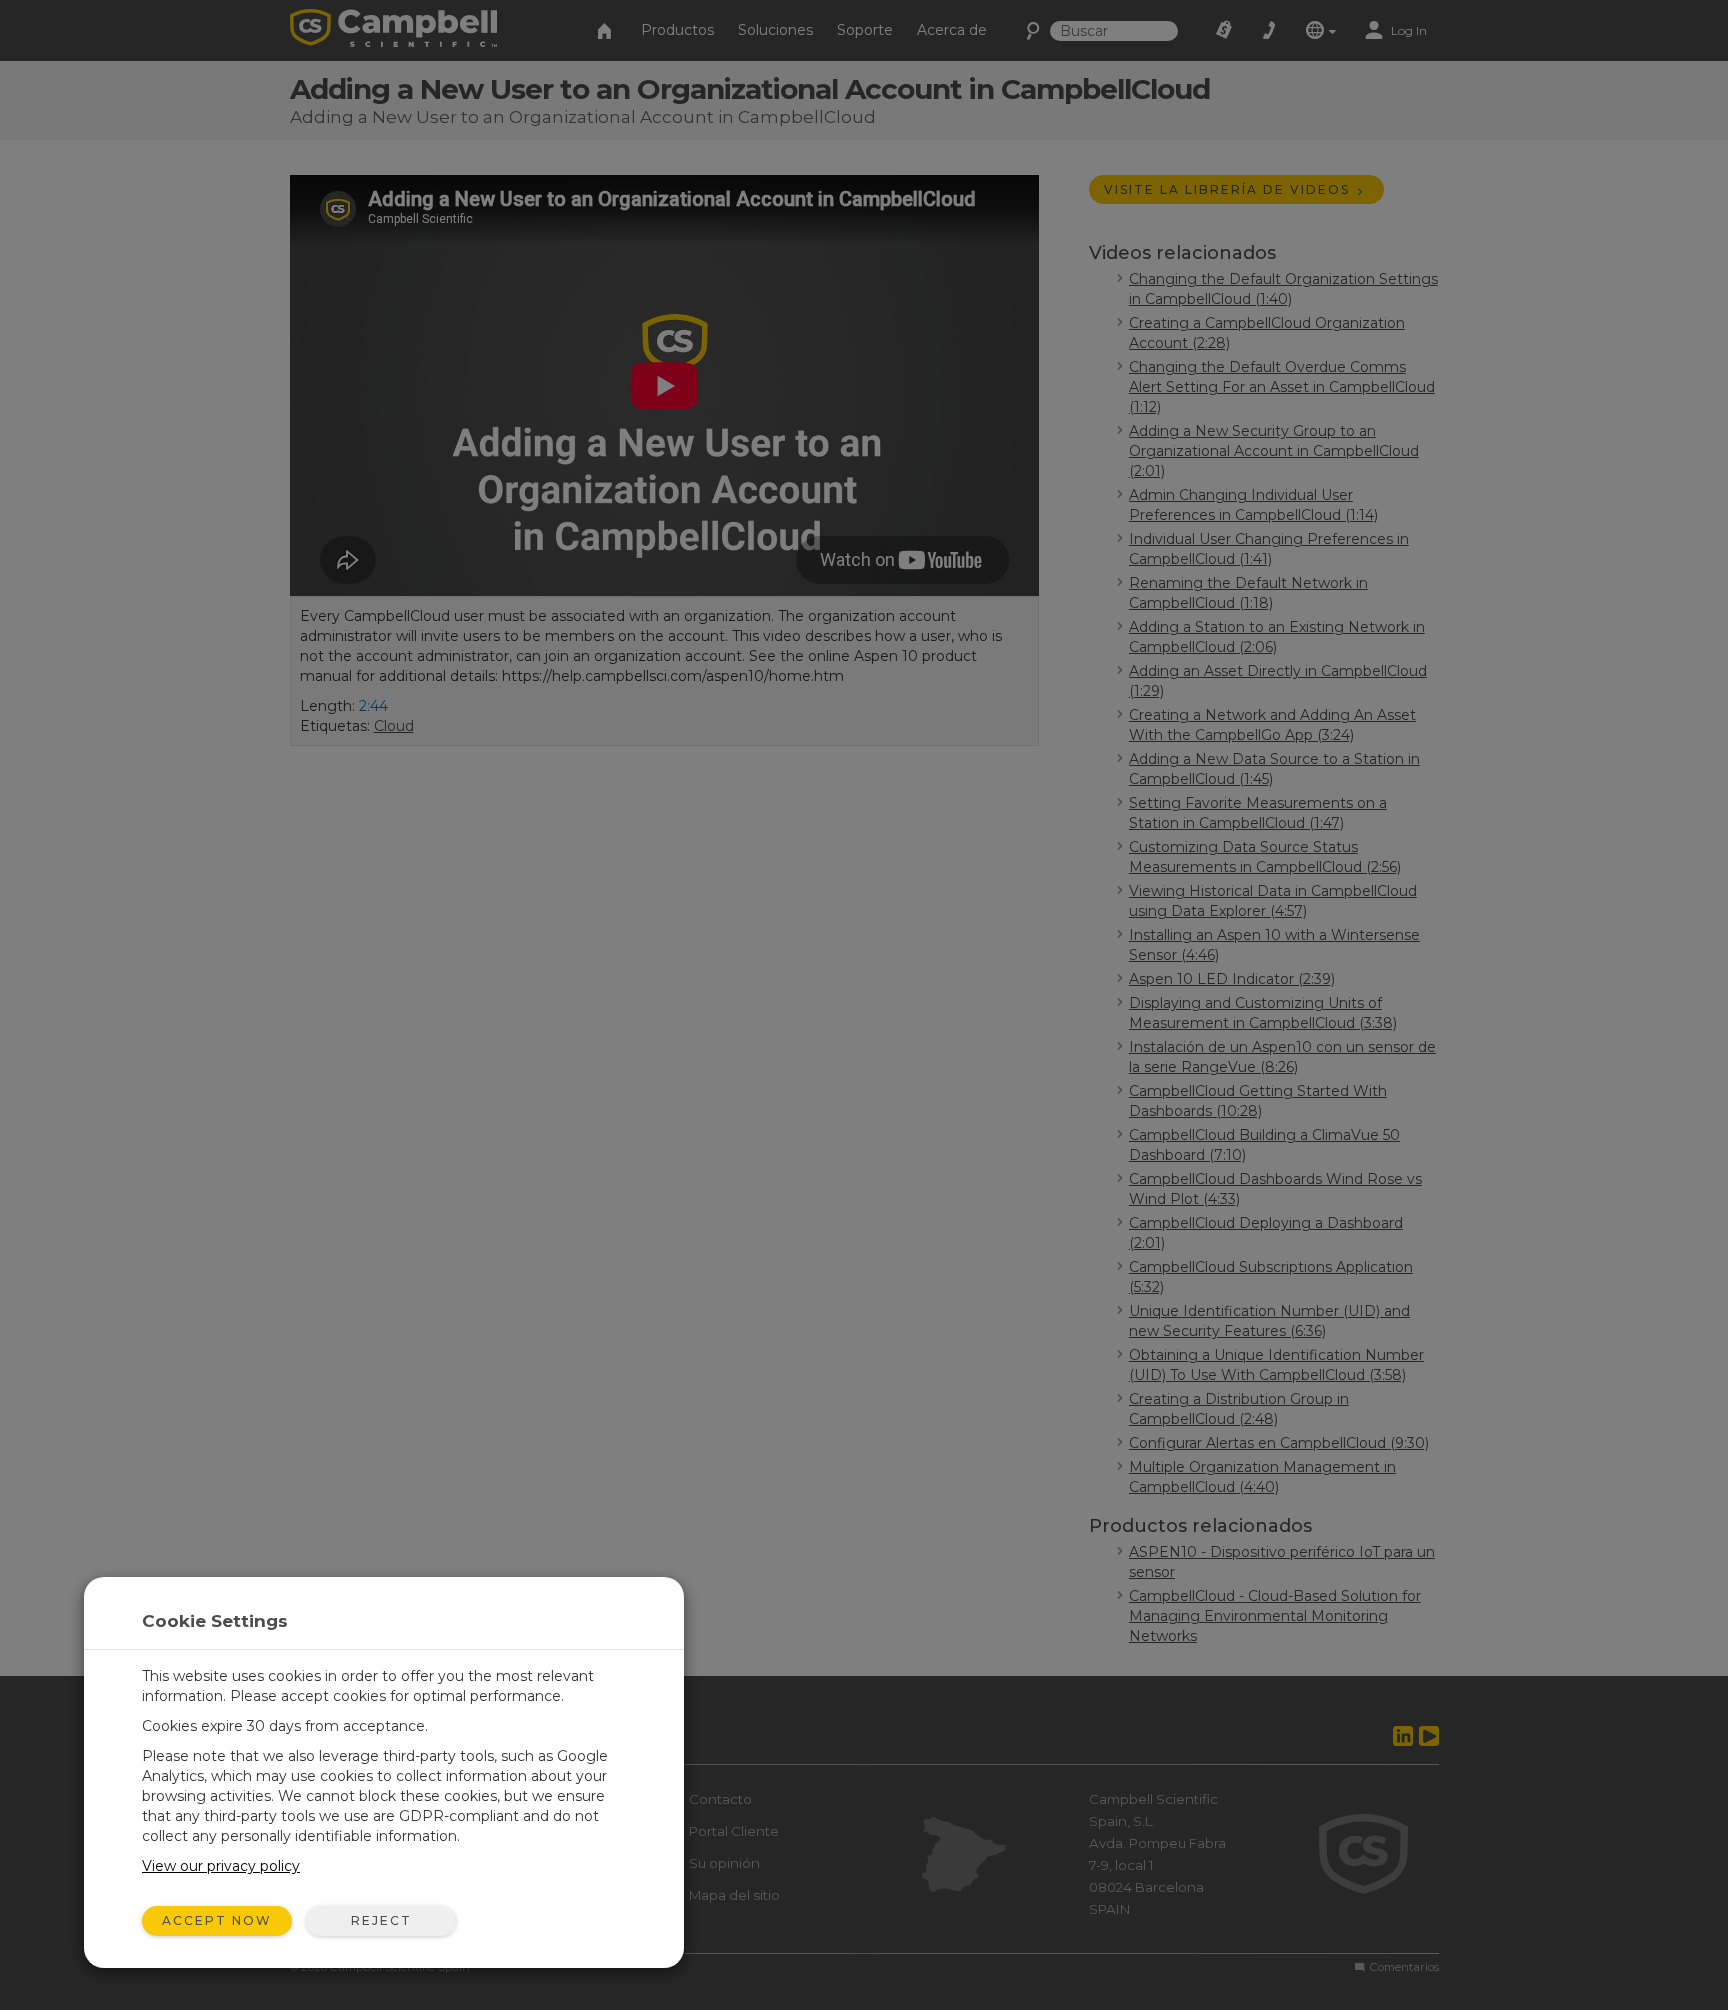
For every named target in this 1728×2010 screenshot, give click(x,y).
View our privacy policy (221, 1866)
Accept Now (217, 1920)
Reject (381, 1920)
